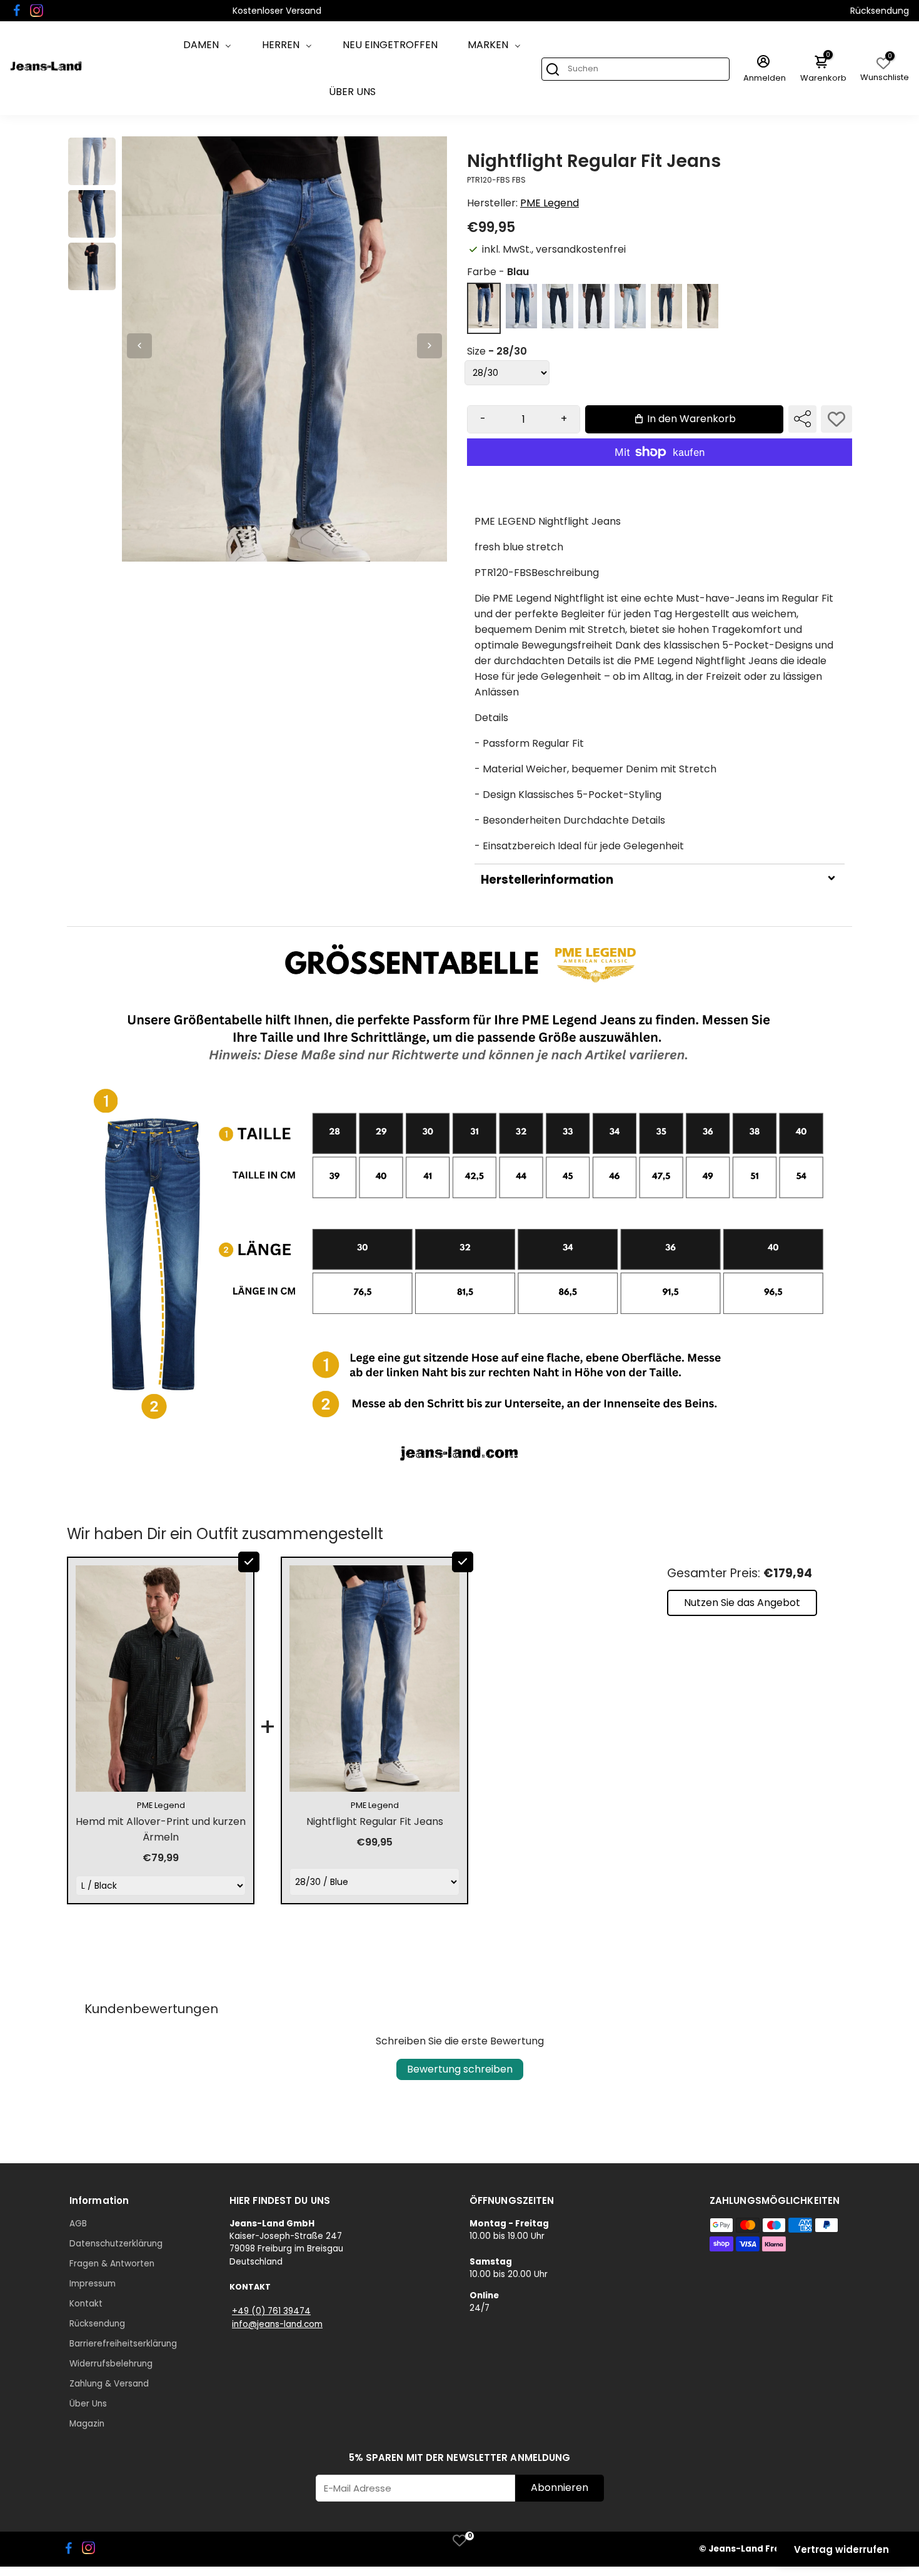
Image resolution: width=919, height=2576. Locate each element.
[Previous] (139, 346)
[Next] (429, 346)
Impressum (93, 2284)
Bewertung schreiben (460, 2069)
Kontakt (86, 2304)
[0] (459, 2540)
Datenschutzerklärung (116, 2244)
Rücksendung (880, 11)
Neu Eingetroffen (390, 45)
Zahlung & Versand (109, 2384)
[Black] (594, 325)
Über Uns (352, 92)
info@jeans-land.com (277, 2324)
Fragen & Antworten (112, 2264)
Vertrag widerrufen (841, 2549)
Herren (281, 45)
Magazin (87, 2424)
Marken (488, 45)
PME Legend (550, 203)
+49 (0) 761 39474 (271, 2311)
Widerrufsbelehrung (111, 2364)
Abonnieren (560, 2488)
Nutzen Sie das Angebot (742, 1603)
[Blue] (484, 325)
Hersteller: (494, 203)
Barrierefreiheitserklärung (123, 2344)
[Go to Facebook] (17, 11)
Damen (201, 45)
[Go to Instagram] (37, 11)
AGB (78, 2224)
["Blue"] (630, 325)
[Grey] (703, 325)
